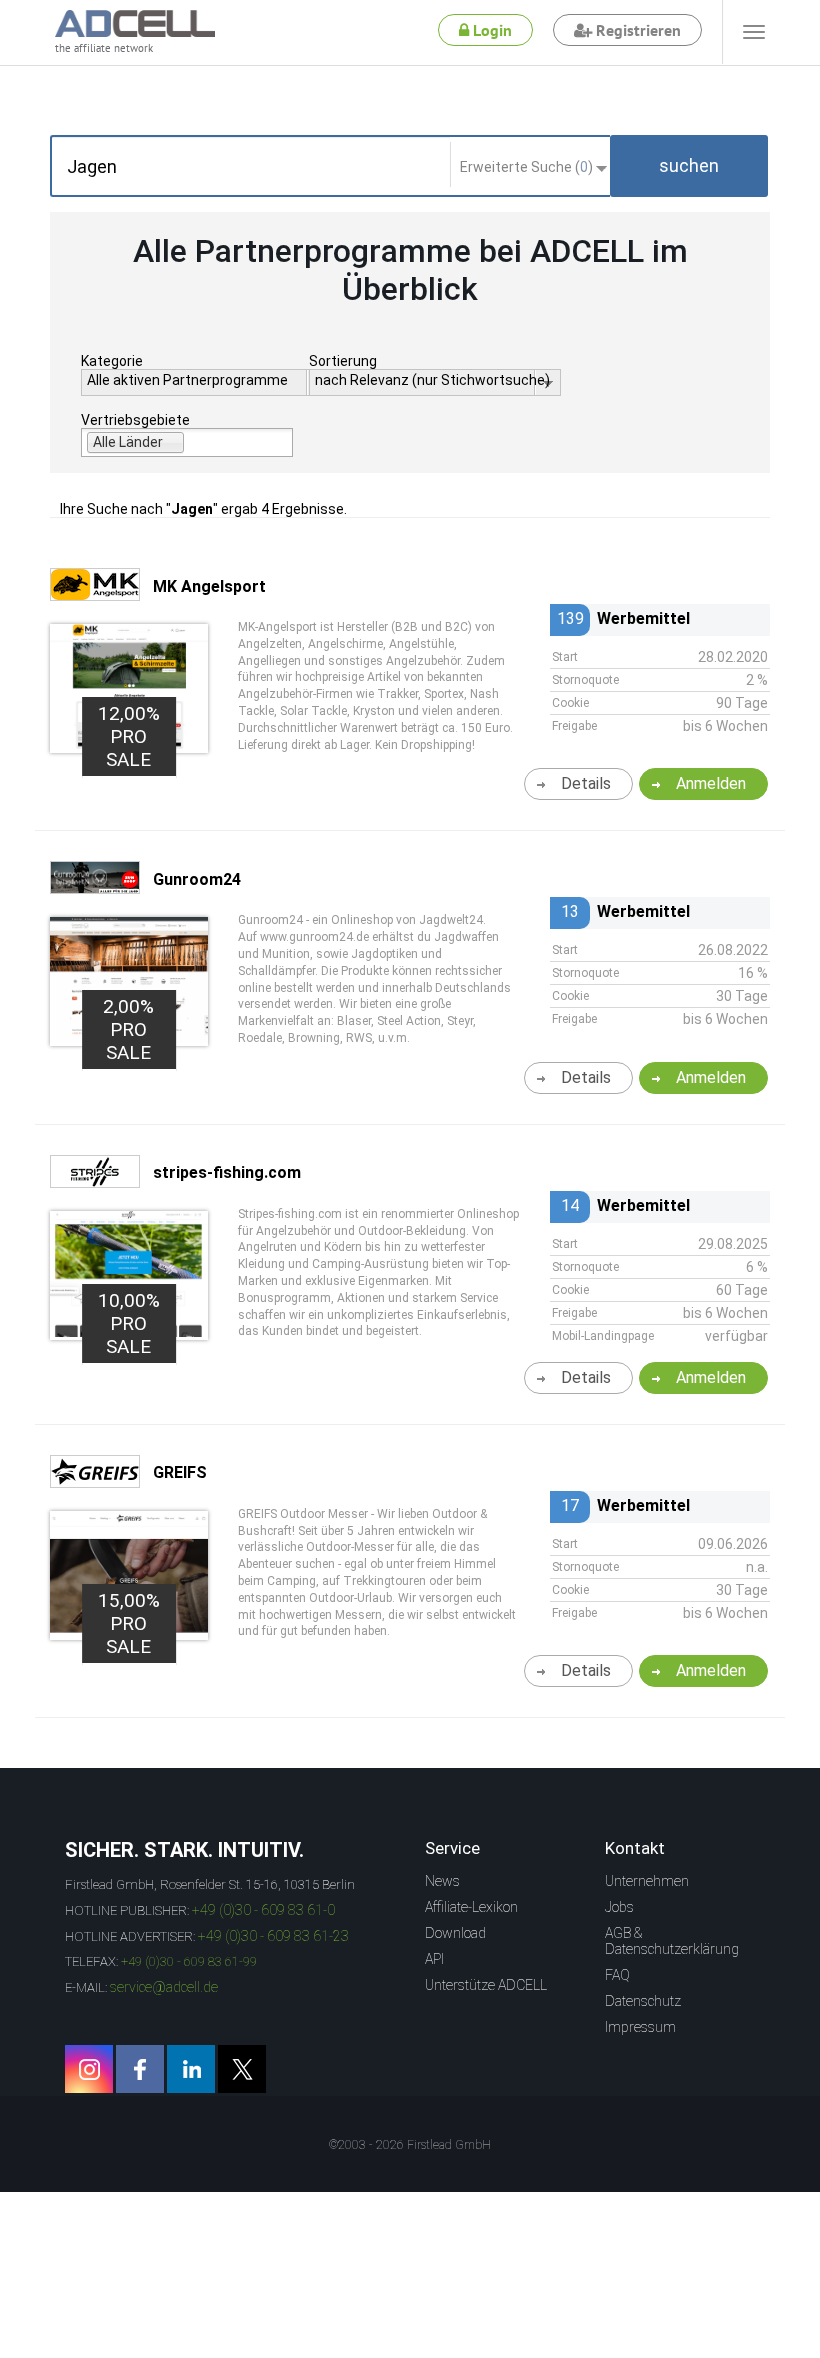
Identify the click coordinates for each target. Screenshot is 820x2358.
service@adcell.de (164, 1987)
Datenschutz (643, 2001)
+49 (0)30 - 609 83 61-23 (273, 1936)
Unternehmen (647, 1881)
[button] (689, 166)
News (442, 1881)
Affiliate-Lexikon (471, 1907)
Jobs (619, 1907)
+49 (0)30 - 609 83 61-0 (263, 1910)
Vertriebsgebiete (135, 420)
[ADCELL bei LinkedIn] (191, 2069)
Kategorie (112, 361)
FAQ (617, 1975)
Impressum (640, 2027)
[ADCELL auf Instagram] (89, 2069)
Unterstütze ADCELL (486, 1985)
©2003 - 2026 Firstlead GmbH (410, 2145)
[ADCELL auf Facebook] (140, 2069)
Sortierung (343, 361)
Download (455, 1933)
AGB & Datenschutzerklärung (672, 1941)
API (434, 1959)
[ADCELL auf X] (242, 2069)
